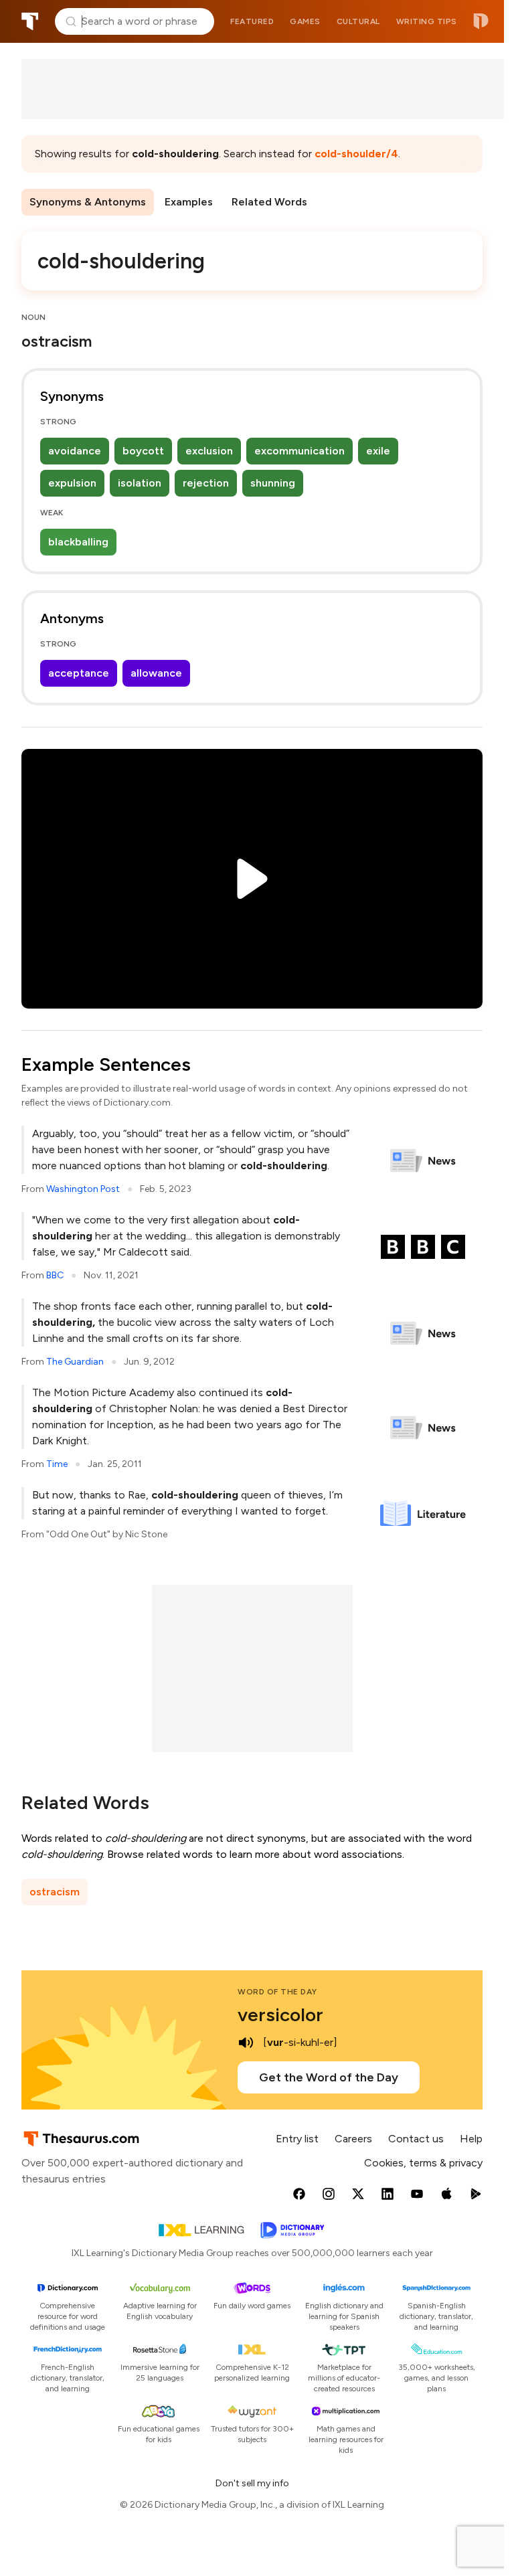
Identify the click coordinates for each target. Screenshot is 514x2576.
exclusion (209, 451)
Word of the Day (277, 1992)
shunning (273, 483)
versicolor (280, 2014)
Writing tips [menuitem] (427, 21)
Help (471, 2139)
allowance (156, 673)
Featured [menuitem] (252, 21)
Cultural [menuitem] (358, 21)
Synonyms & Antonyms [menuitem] (88, 202)
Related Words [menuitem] (269, 202)
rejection (206, 483)
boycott (143, 451)
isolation (140, 483)
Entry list (297, 2139)
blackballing (78, 542)
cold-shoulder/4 (356, 154)
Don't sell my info (252, 2483)
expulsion (72, 483)
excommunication (299, 451)
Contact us (416, 2139)
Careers (353, 2139)
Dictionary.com (481, 21)
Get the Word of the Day (329, 2077)
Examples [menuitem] (189, 202)
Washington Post (83, 1189)
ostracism (55, 1892)
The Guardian (75, 1362)
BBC (55, 1275)
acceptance (79, 673)
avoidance (75, 451)
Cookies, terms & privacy (423, 2163)
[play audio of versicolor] (246, 2043)
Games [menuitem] (305, 21)
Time (57, 1464)
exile (378, 451)
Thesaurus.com (30, 21)
